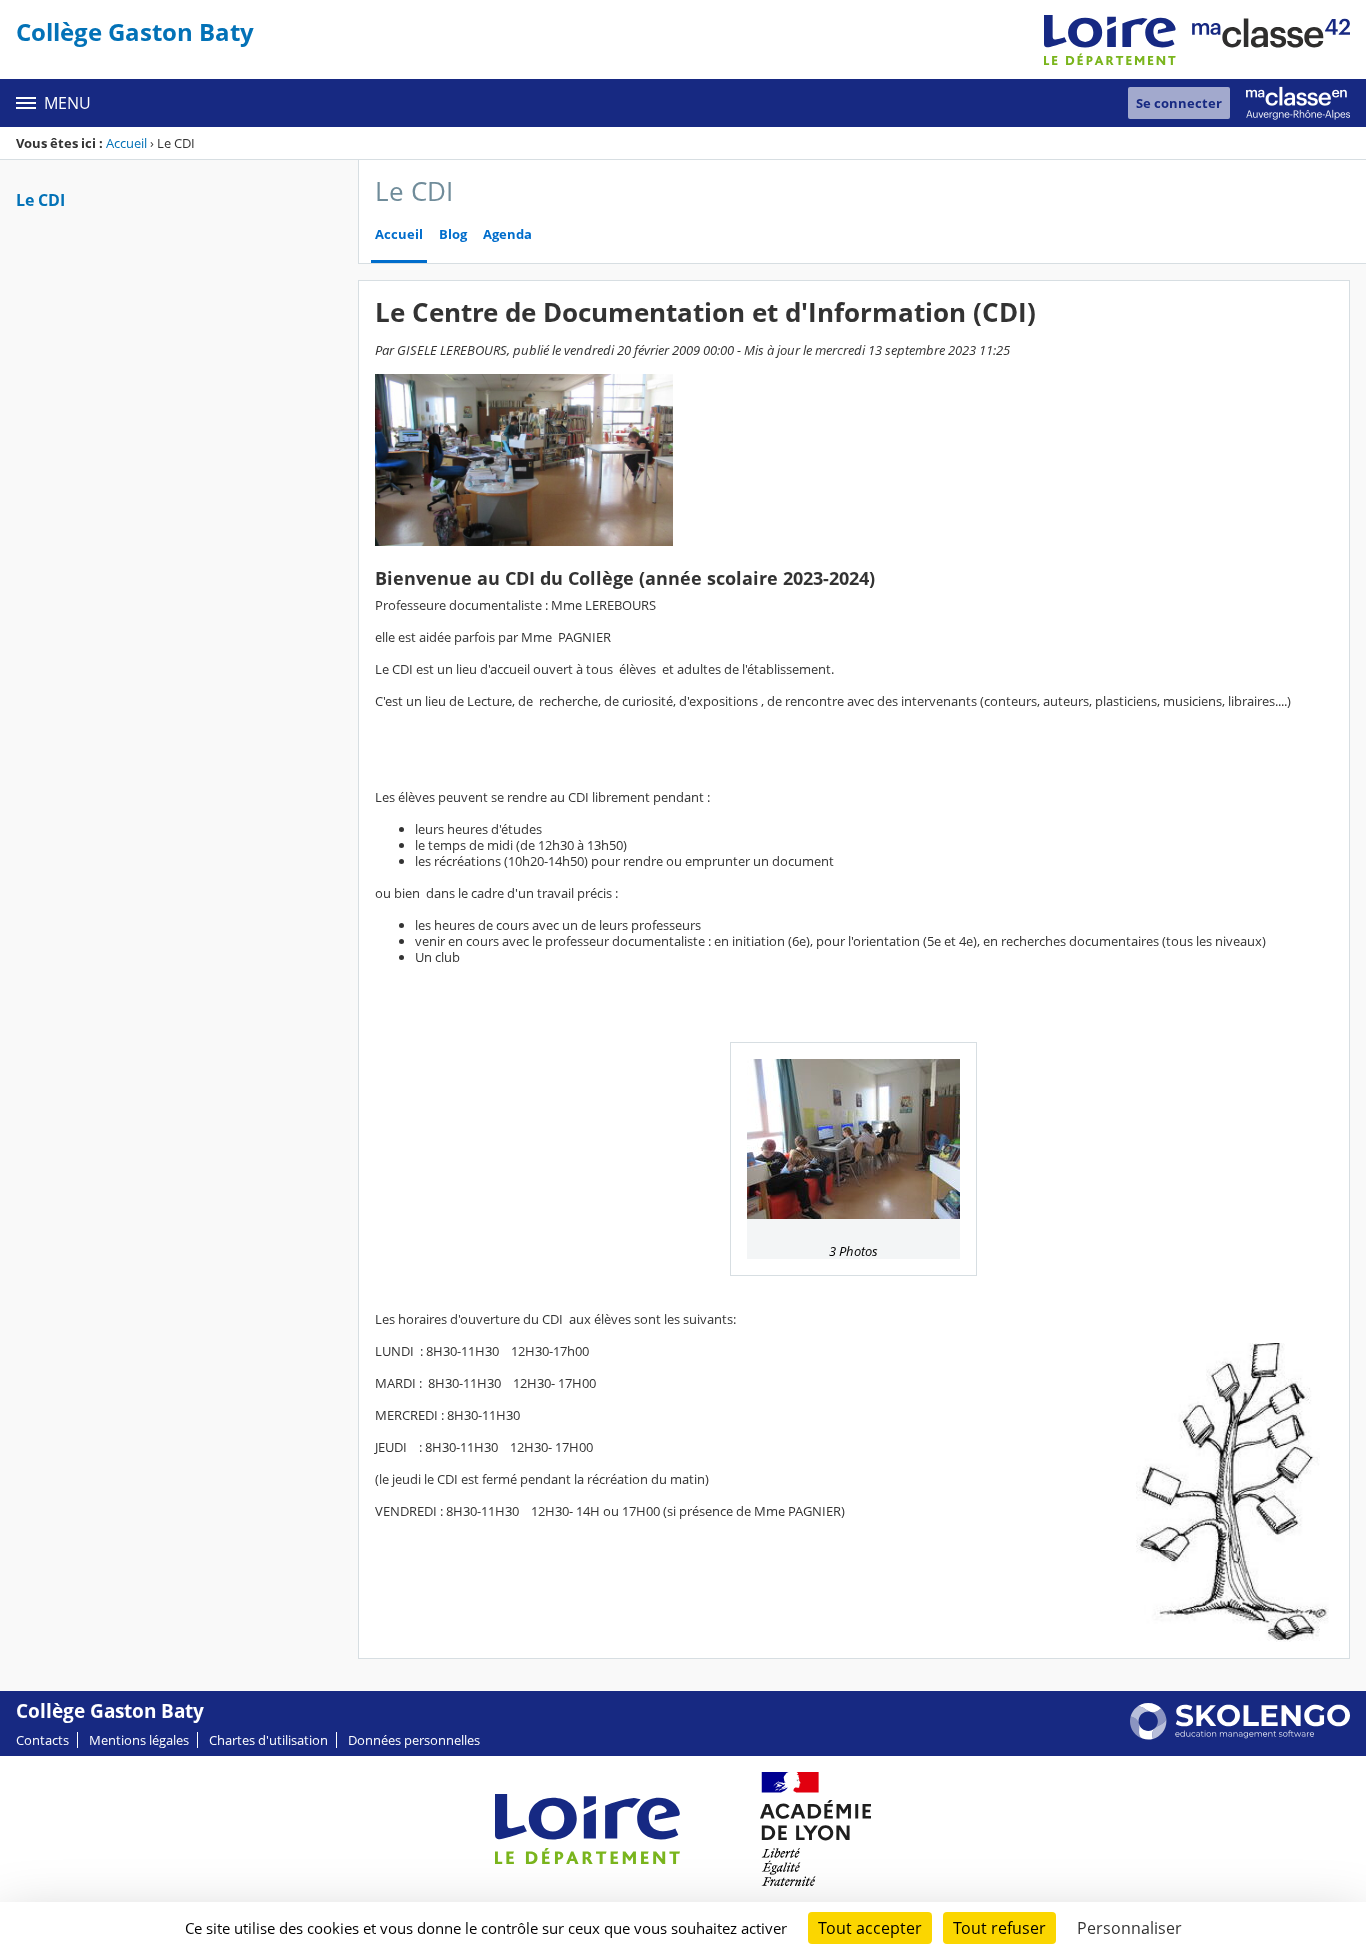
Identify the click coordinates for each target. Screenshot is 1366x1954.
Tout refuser (999, 1928)
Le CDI (40, 200)
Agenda (507, 234)
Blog (453, 234)
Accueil (126, 143)
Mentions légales (139, 1740)
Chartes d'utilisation (268, 1740)
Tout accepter (870, 1928)
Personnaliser (1129, 1928)
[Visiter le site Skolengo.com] (1240, 1735)
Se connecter (1179, 103)
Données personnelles (414, 1740)
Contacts (42, 1740)
